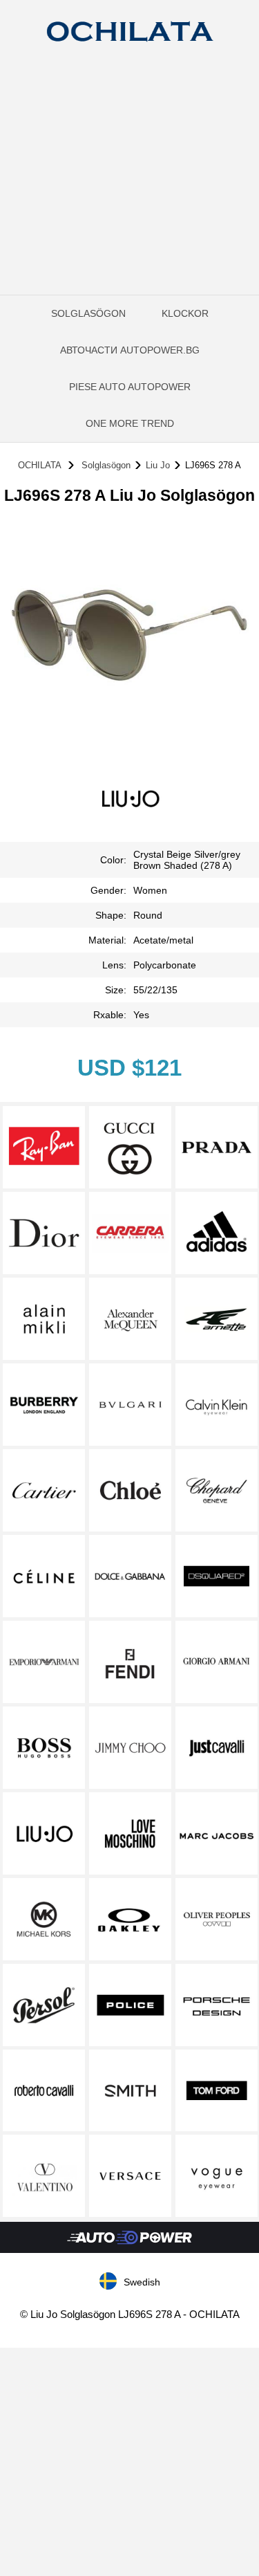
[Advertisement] (129, 195)
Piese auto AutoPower (130, 387)
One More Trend (130, 423)
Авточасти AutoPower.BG (130, 350)
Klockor (185, 313)
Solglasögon (88, 313)
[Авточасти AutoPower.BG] (129, 2250)
